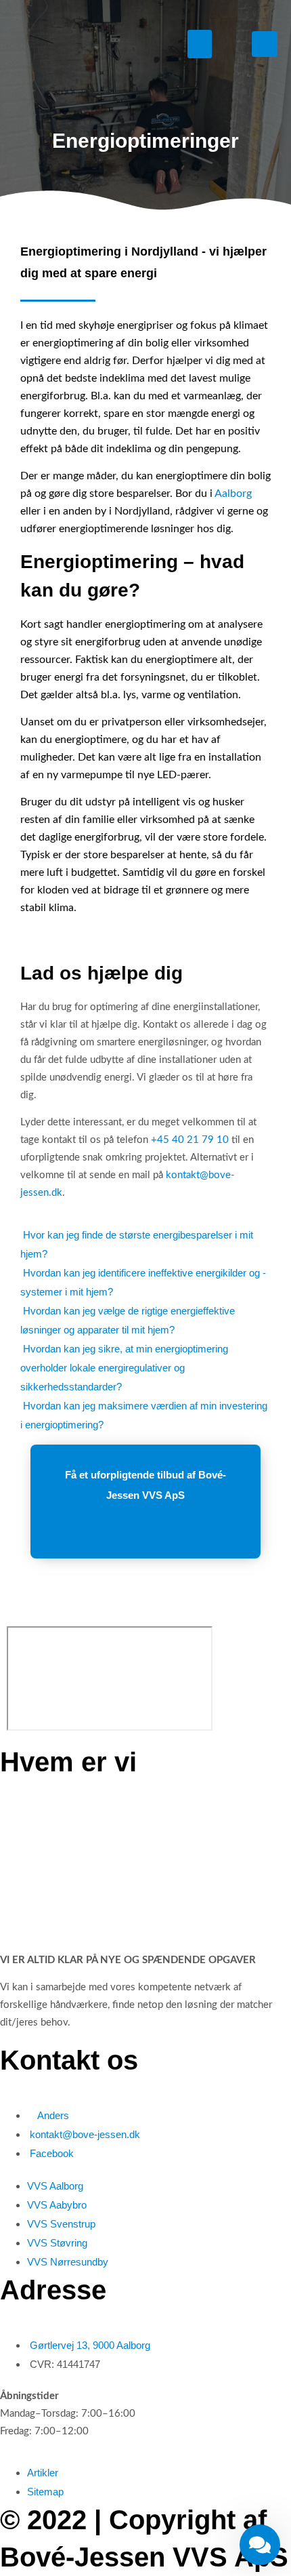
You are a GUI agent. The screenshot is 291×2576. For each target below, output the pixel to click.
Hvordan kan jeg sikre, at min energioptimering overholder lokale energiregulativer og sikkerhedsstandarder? (124, 1368)
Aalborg (233, 494)
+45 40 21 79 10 (190, 1140)
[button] (200, 44)
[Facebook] (265, 44)
